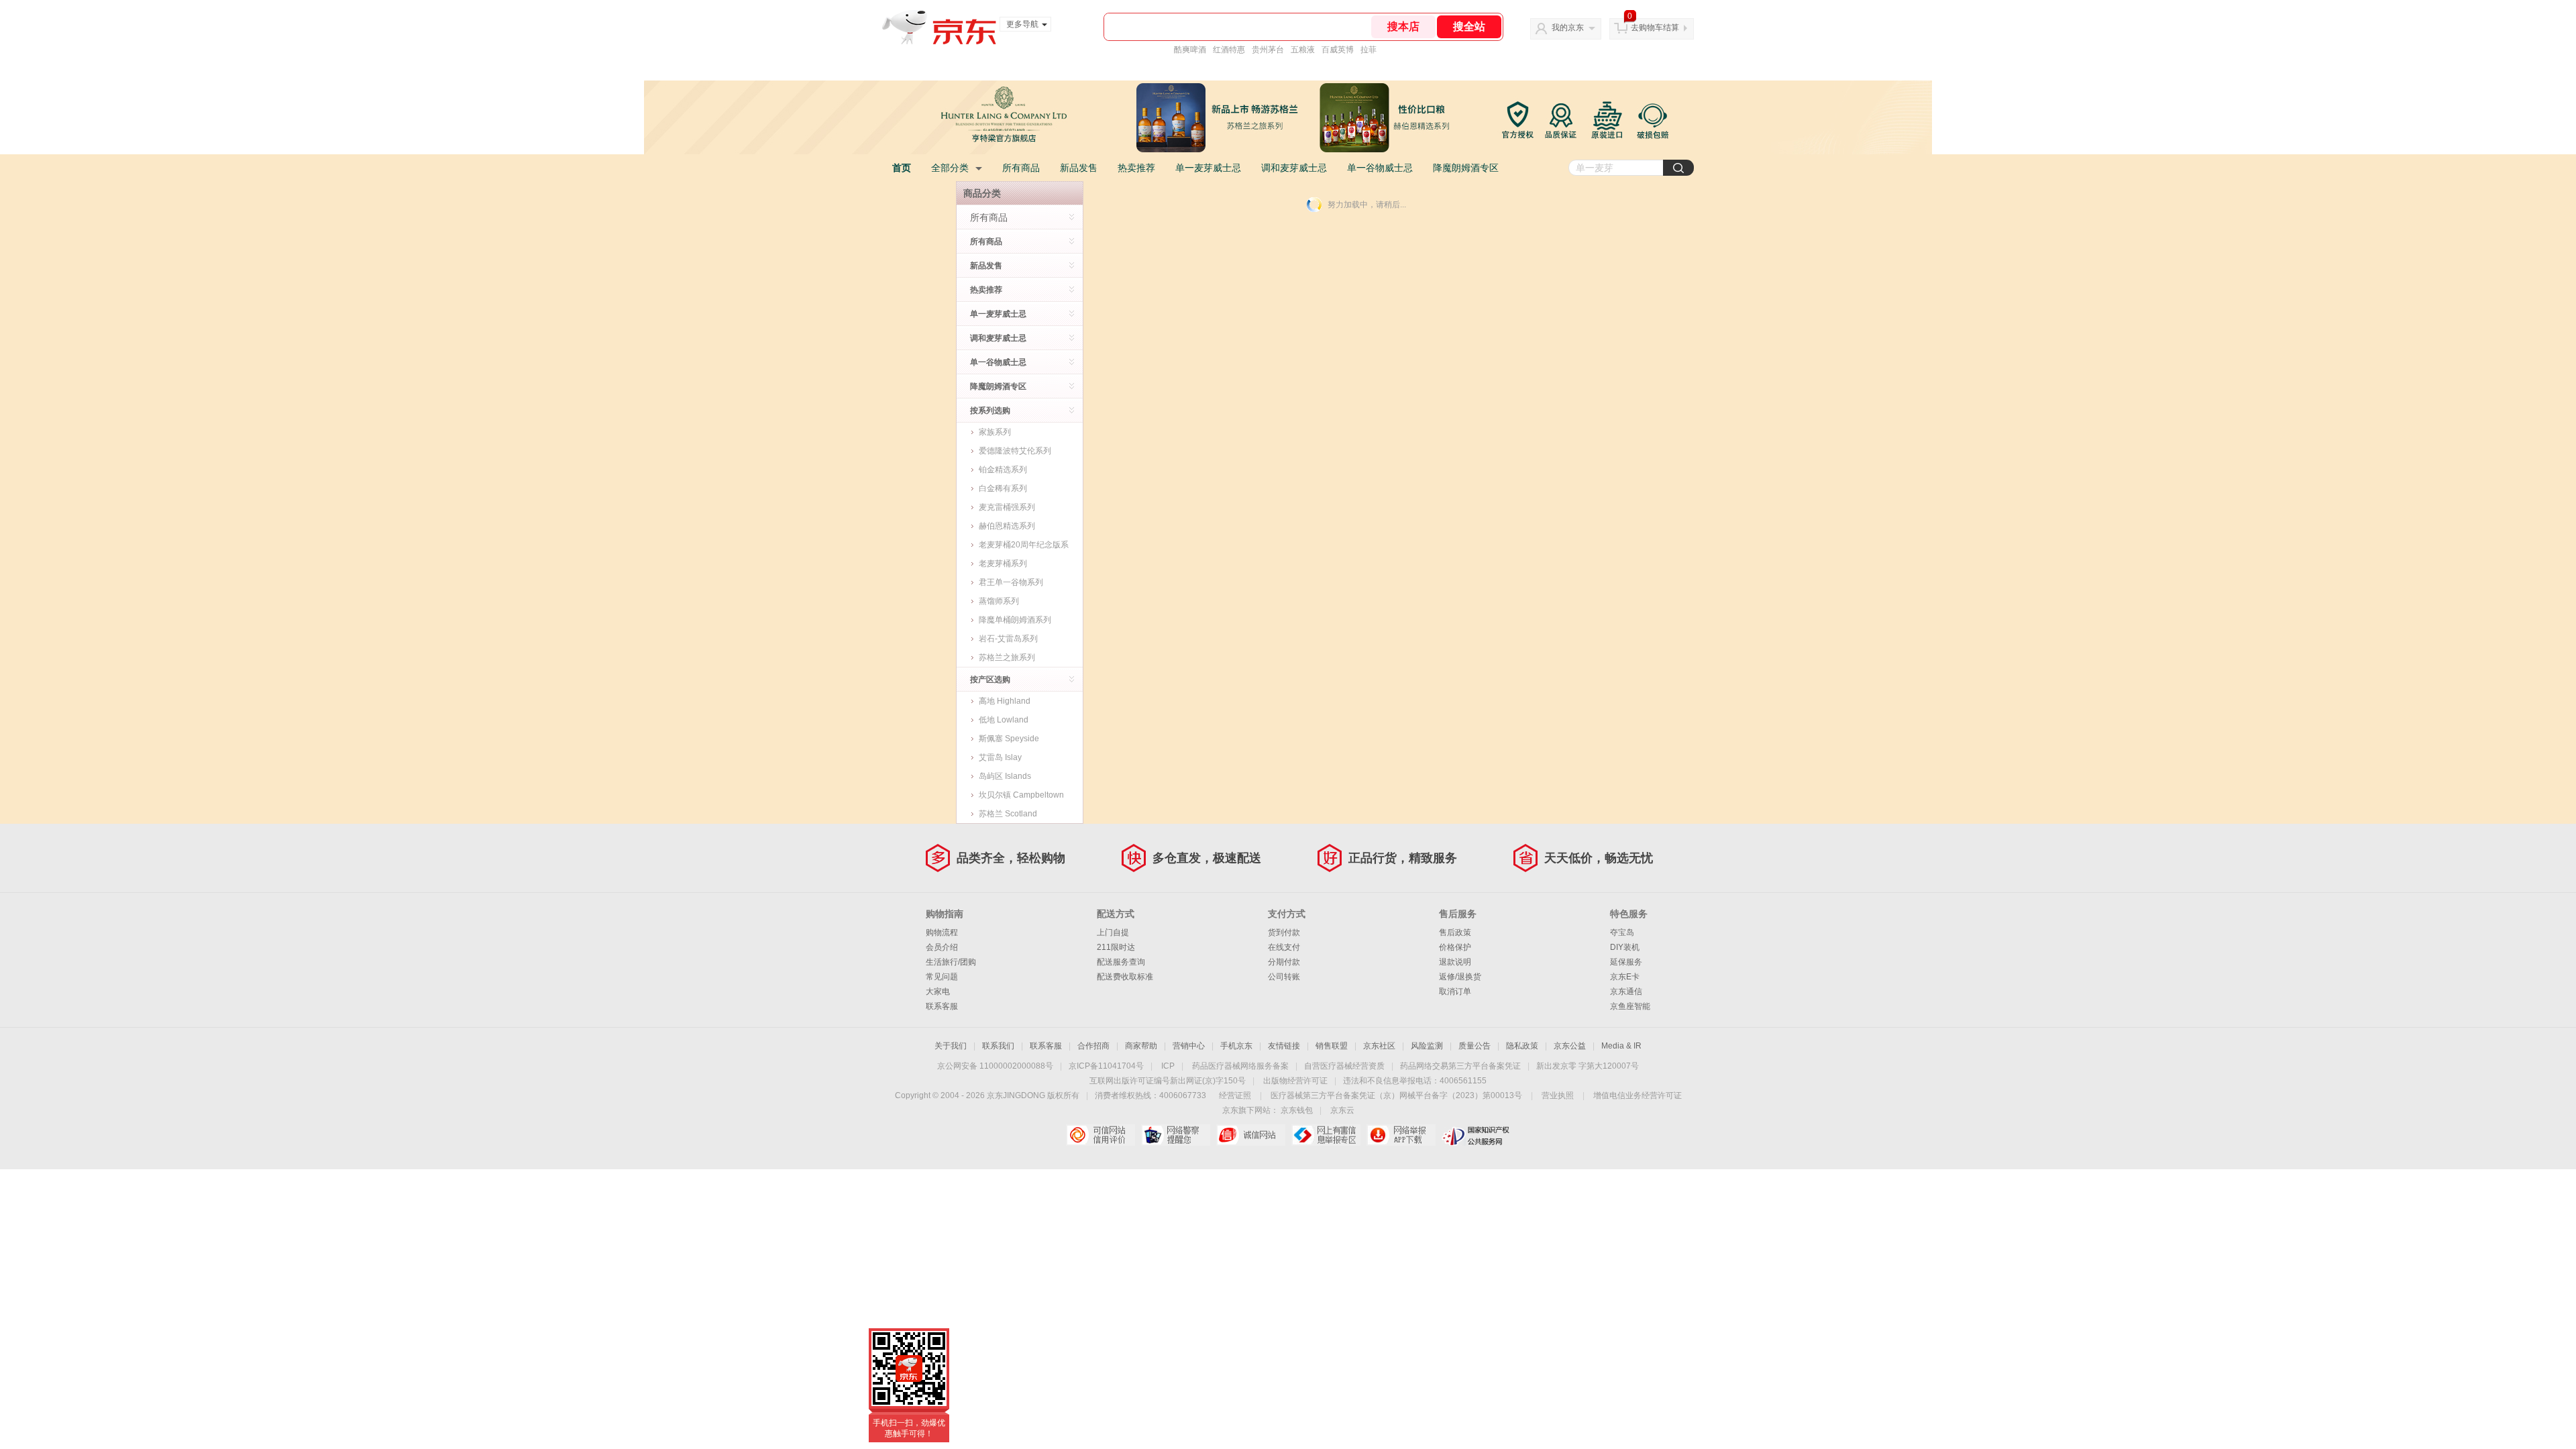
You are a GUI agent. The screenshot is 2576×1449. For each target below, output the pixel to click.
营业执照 (1558, 1095)
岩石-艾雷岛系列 (1008, 639)
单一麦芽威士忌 (1208, 168)
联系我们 (998, 1046)
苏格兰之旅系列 (1007, 657)
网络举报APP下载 (1401, 1135)
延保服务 (1626, 962)
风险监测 (1427, 1046)
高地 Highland (1005, 701)
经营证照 (1235, 1095)
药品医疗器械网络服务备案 (1240, 1066)
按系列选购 (990, 411)
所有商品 (1021, 168)
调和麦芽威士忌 (1294, 168)
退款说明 (1455, 962)
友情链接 (1284, 1046)
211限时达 (1116, 947)
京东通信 (1626, 991)
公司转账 (1284, 977)
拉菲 (1368, 50)
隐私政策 (1522, 1046)
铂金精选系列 (1003, 470)
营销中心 (1189, 1046)
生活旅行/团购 (951, 962)
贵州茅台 (1268, 50)
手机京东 (1236, 1046)
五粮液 (1303, 50)
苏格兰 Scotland (1008, 814)
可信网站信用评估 (1101, 1135)
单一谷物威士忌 (1380, 168)
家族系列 (995, 432)
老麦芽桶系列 (1003, 563)
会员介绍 (942, 947)
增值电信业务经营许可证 (1638, 1095)
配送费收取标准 (1125, 977)
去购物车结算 (1655, 28)
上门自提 (1113, 932)
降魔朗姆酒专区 (1466, 168)
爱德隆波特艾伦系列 (1015, 451)
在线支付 (1284, 947)
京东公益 (1570, 1046)
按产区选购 (990, 680)
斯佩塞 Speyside (1009, 739)
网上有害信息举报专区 (1326, 1135)
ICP (1168, 1066)
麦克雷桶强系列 (1007, 507)
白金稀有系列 (1003, 488)
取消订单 (1455, 991)
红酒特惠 (1229, 50)
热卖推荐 (1136, 168)
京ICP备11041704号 (1106, 1066)
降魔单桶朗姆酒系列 (1015, 620)
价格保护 (1455, 947)
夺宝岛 (1622, 932)
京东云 (1342, 1110)
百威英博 (1338, 50)
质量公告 (1474, 1046)
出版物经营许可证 (1295, 1081)
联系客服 (942, 1006)
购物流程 (942, 932)
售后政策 (1455, 932)
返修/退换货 (1460, 977)
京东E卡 (1625, 977)
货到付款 (1284, 932)
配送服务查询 (1121, 962)
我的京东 (1568, 28)
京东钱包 (1297, 1110)
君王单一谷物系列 (1011, 582)
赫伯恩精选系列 (1007, 526)
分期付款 (1284, 962)
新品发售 (1079, 168)
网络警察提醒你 (1176, 1135)
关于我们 (951, 1046)
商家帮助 (1141, 1046)
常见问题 (942, 977)
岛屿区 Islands (1005, 776)
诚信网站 (1251, 1135)
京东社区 (1379, 1046)
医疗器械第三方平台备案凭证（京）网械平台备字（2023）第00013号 (1396, 1095)
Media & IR (1621, 1046)
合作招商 (1093, 1046)
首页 (902, 168)
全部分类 (950, 168)
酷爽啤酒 (1190, 50)
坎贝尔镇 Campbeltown (1021, 795)
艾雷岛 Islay (1000, 757)
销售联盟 (1332, 1046)
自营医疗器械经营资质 (1344, 1066)
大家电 (938, 991)
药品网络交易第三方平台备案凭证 (1460, 1066)
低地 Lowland (1004, 720)
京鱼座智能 (1630, 1006)
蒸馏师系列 (999, 601)
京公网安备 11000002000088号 (995, 1066)
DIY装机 (1625, 947)
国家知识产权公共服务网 (1476, 1135)
